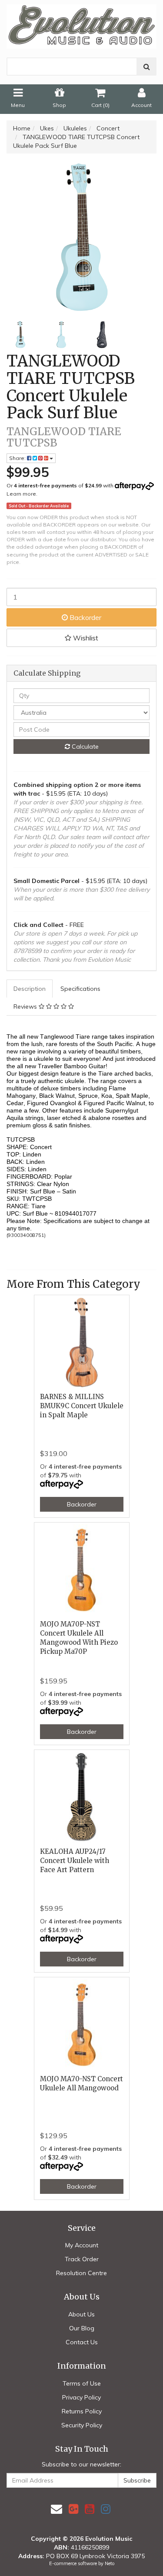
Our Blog (82, 2328)
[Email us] (57, 2509)
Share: (18, 458)
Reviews (26, 1006)
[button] (81, 638)
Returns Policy (82, 2411)
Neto (110, 2563)
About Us (81, 2314)
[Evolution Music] (81, 23)
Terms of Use (82, 2383)
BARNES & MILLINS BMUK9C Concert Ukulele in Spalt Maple (82, 1406)
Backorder (85, 617)
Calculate (84, 746)
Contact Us (82, 2342)
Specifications (80, 989)
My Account (82, 2245)
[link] (73, 2509)
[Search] (147, 67)
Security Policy (82, 2425)
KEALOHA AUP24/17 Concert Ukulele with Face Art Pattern (75, 1861)
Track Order (82, 2259)
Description (30, 989)
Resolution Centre (81, 2273)
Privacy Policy (81, 2397)
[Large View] (20, 335)
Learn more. (22, 494)
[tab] (30, 989)
